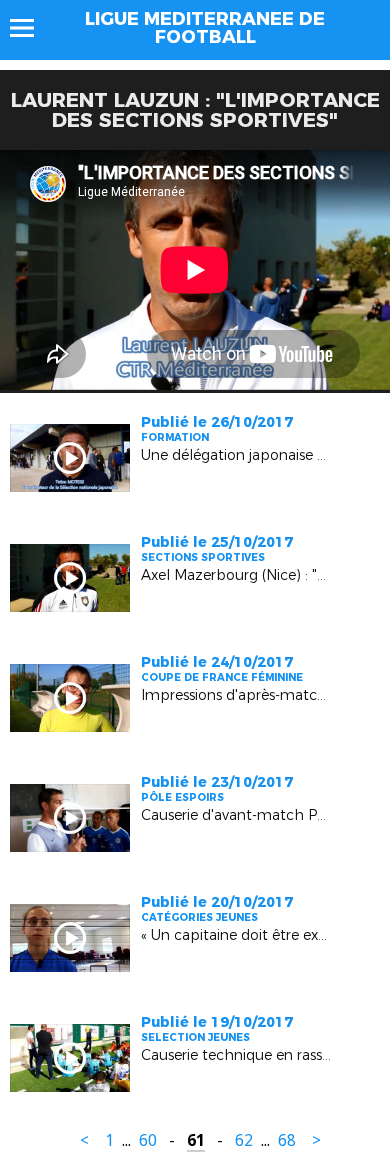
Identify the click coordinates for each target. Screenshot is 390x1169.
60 (148, 1140)
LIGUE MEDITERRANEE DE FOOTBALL (205, 28)
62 (244, 1140)
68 (287, 1140)
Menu (31, 28)
